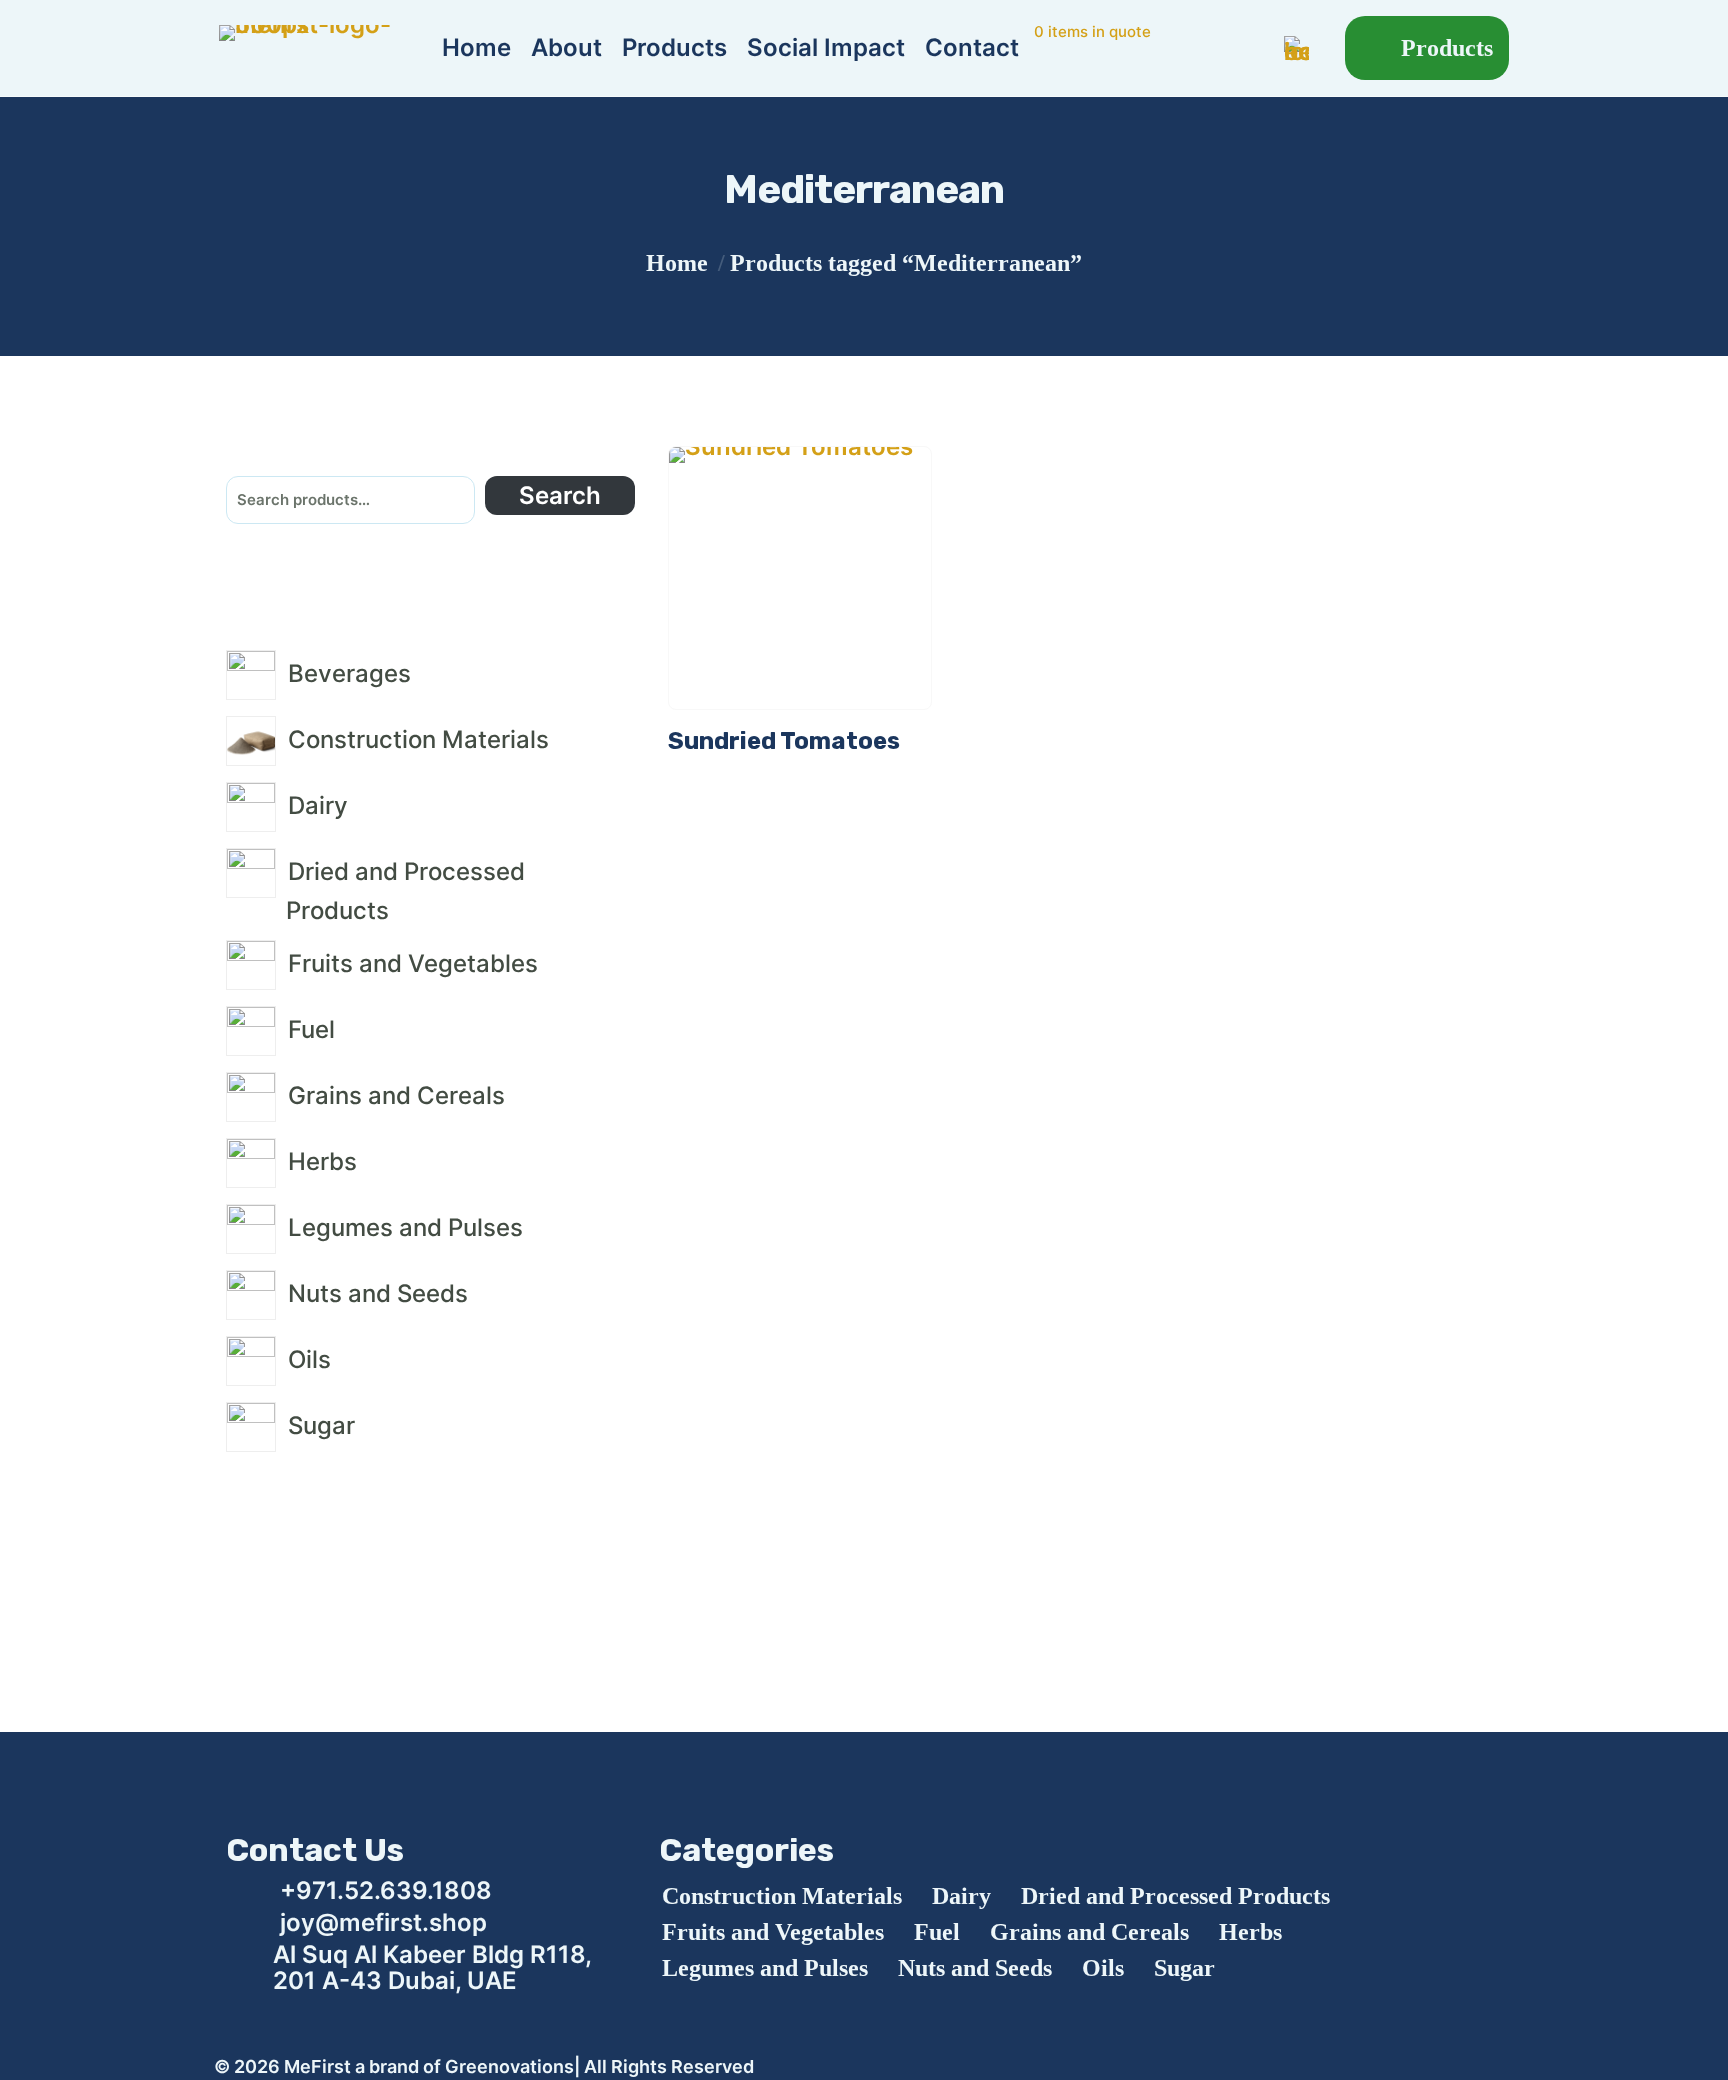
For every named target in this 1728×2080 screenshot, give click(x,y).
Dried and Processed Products (1175, 1896)
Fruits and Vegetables (773, 1932)
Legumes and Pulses (765, 1968)
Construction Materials (782, 1896)
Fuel (937, 1932)
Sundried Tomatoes (784, 741)
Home (677, 263)
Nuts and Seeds (975, 1968)
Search (560, 495)
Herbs (1250, 1932)
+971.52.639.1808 (386, 1890)
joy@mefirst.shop (383, 1922)
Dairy (961, 1896)
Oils (1103, 1968)
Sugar (1184, 1968)
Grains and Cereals (1089, 1932)
